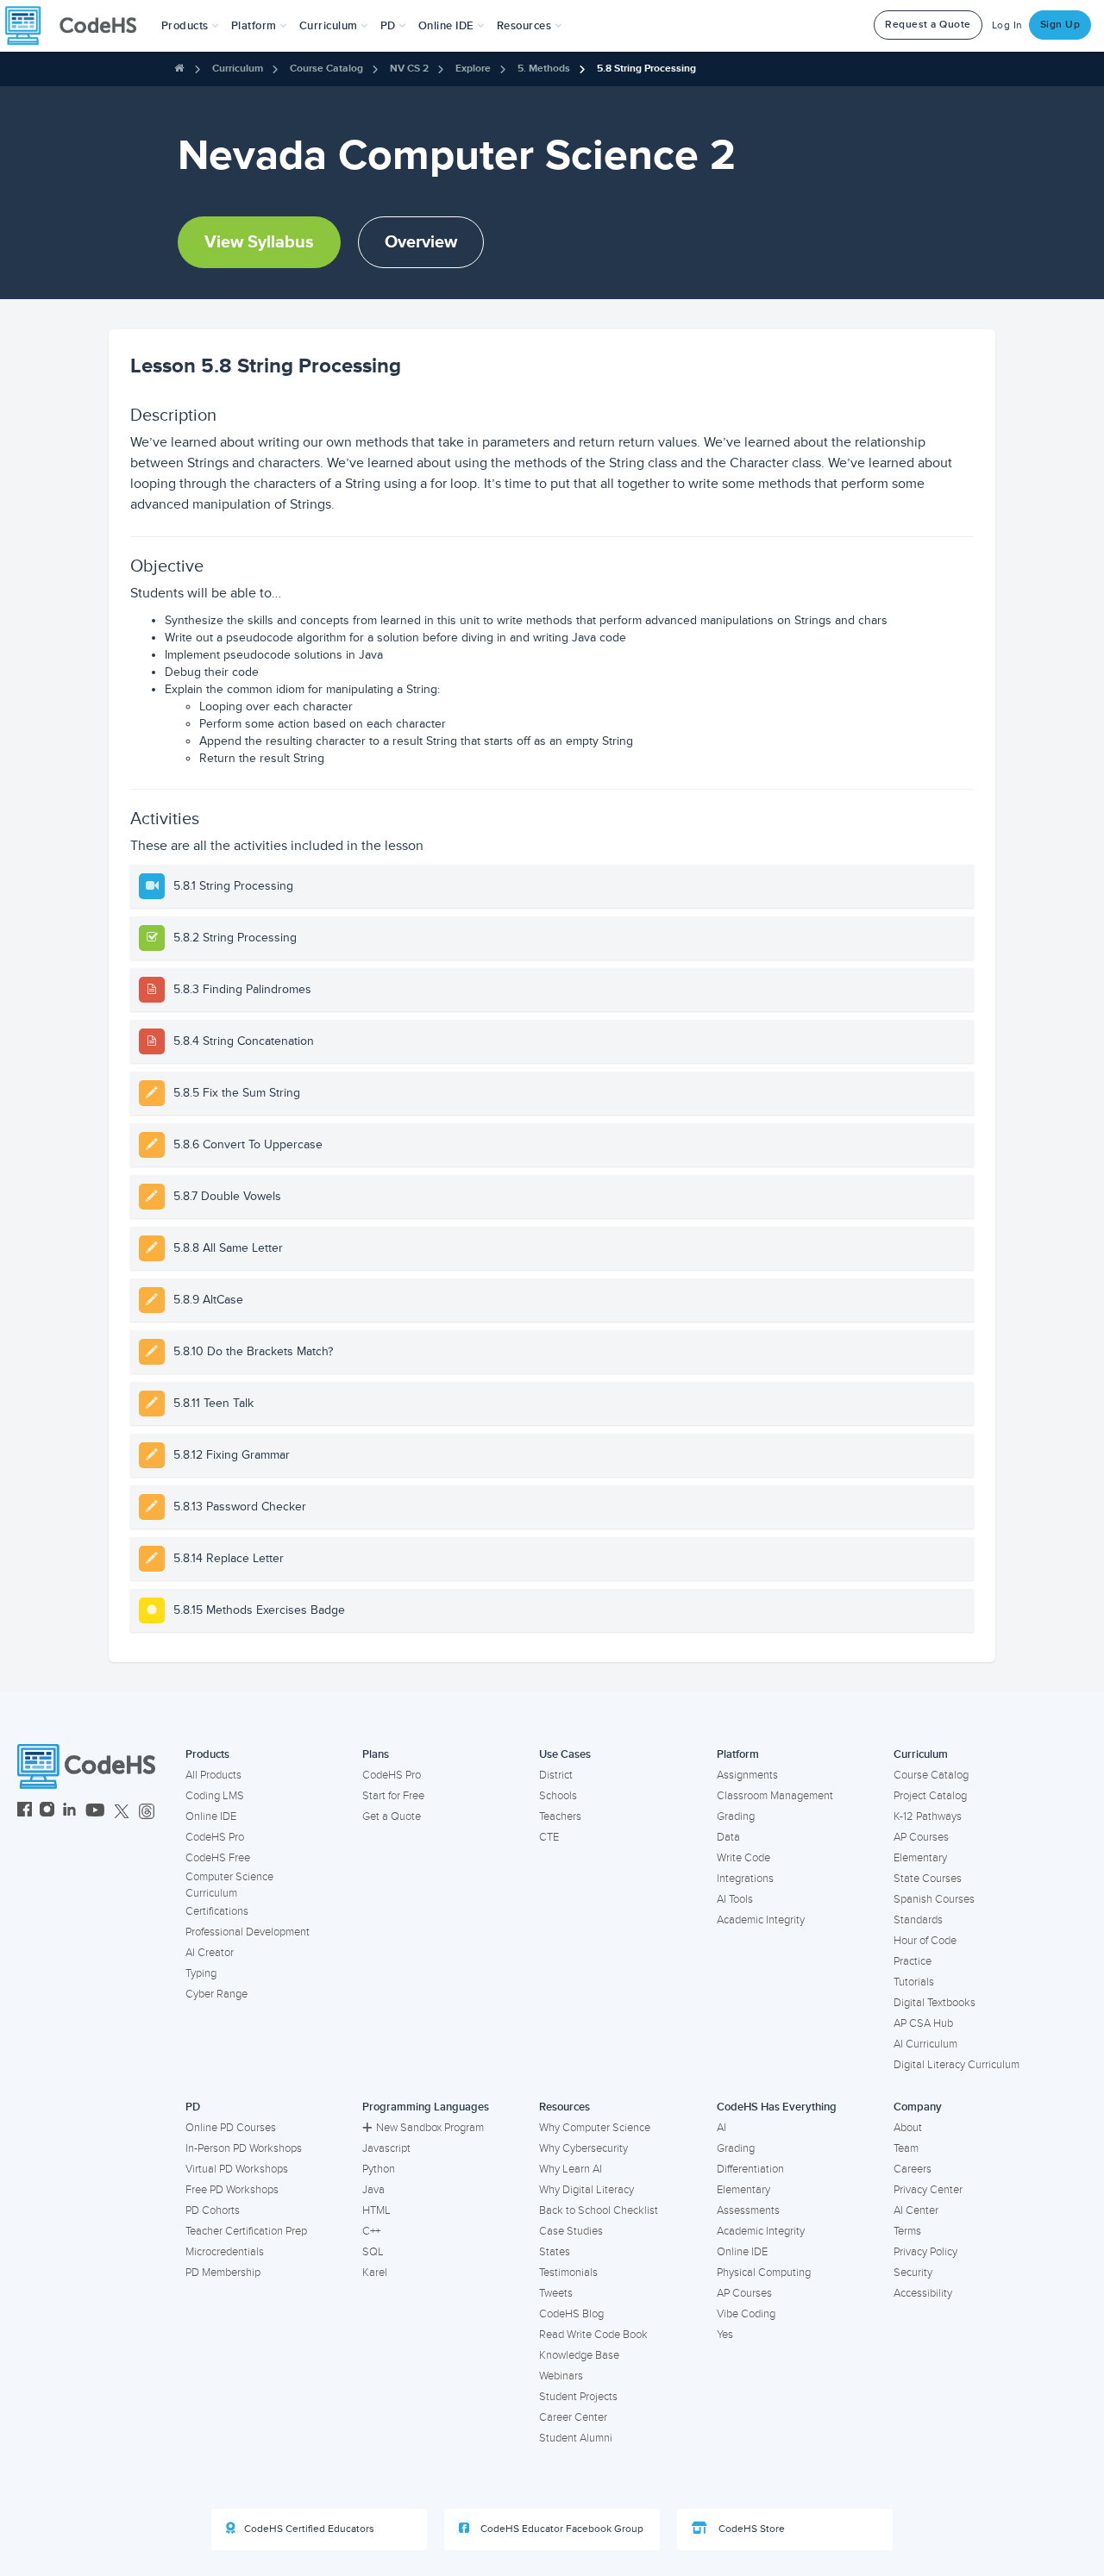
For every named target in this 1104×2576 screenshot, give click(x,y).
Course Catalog (326, 69)
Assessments (748, 2210)
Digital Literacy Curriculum (957, 2065)
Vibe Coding (746, 2314)
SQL (373, 2252)
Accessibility (923, 2293)
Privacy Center (928, 2190)
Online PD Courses (231, 2128)
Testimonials (568, 2273)
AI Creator (210, 1953)
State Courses (928, 1879)
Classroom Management (775, 1796)
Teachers (560, 1816)
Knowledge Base (579, 2355)
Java (373, 2190)
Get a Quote (392, 1816)
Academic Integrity (761, 1920)
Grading (736, 1816)
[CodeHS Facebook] (25, 1812)
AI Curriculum (925, 2044)
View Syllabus (259, 242)
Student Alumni (576, 2438)
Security (913, 2273)
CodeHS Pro (215, 1837)
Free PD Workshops (232, 2190)
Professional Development (248, 1932)
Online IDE (211, 1816)
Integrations (745, 1879)
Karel (375, 2273)
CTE (549, 1837)
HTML (376, 2210)
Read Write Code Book (593, 2335)
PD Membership (223, 2273)
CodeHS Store (750, 2529)
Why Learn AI (571, 2169)
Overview (421, 242)
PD (193, 2107)
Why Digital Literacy (586, 2190)
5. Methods (544, 69)
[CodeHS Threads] (147, 1812)
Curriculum (238, 69)
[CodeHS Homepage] (78, 26)
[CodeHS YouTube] (95, 1812)
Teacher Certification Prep (246, 2231)
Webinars (561, 2376)
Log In (1007, 25)
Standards (918, 1920)
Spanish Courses (934, 1899)
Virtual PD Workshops (237, 2169)
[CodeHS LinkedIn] (69, 1812)
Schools (558, 1796)
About (908, 2128)
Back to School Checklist (599, 2210)
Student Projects (578, 2397)
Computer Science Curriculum (229, 1885)
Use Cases (565, 1754)
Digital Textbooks (935, 2003)
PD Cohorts (213, 2210)
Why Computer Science (595, 2128)
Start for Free (393, 1796)
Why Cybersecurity (583, 2148)
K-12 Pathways (928, 1816)
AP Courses (921, 1837)
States (555, 2252)
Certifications (217, 1911)
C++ (371, 2231)
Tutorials (914, 1982)
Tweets (556, 2293)
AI (721, 2128)
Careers (913, 2169)
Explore (473, 69)
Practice (913, 1961)
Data (728, 1837)
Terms (907, 2231)
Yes (725, 2335)
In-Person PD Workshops (244, 2148)
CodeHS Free (218, 1858)
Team (906, 2148)
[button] (190, 26)
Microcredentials (225, 2252)
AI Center (916, 2210)
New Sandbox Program (430, 2128)
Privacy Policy (925, 2252)
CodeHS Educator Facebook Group (561, 2529)
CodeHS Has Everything (777, 2107)
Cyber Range (216, 1994)
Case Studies (571, 2231)
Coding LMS (215, 1796)
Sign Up (1060, 25)
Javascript (386, 2148)
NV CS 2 (409, 69)
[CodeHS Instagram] (47, 1812)
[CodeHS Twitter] (122, 1812)
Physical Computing (764, 2273)
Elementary (920, 1858)
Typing (201, 1973)
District (556, 1775)
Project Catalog (930, 1796)
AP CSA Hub (923, 2023)
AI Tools (735, 1899)
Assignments (747, 1775)
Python (379, 2169)
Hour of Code (925, 1941)
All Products (213, 1775)
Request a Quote (928, 25)
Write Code (743, 1858)
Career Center (573, 2417)
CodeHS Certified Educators (309, 2529)
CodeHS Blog (571, 2314)
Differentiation (750, 2169)
